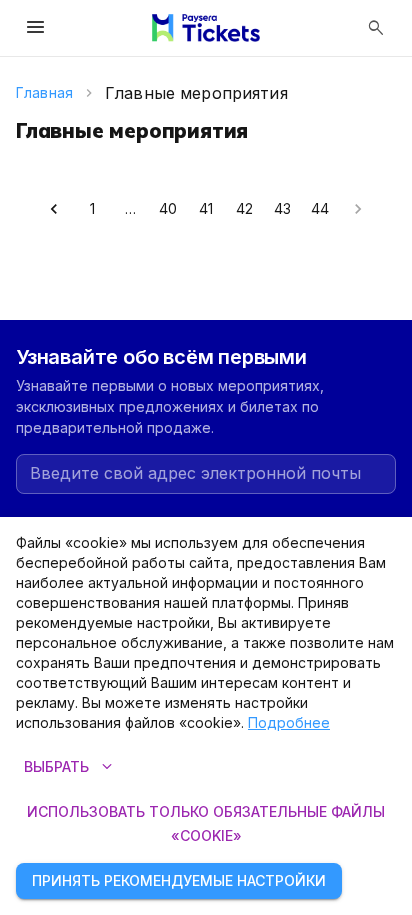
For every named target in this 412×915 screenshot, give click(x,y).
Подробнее (289, 722)
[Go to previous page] (54, 209)
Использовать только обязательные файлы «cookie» (206, 824)
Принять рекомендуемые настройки (179, 880)
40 (168, 208)
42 (244, 208)
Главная (44, 92)
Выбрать (70, 767)
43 (282, 208)
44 (320, 208)
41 (206, 208)
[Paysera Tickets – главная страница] (206, 28)
